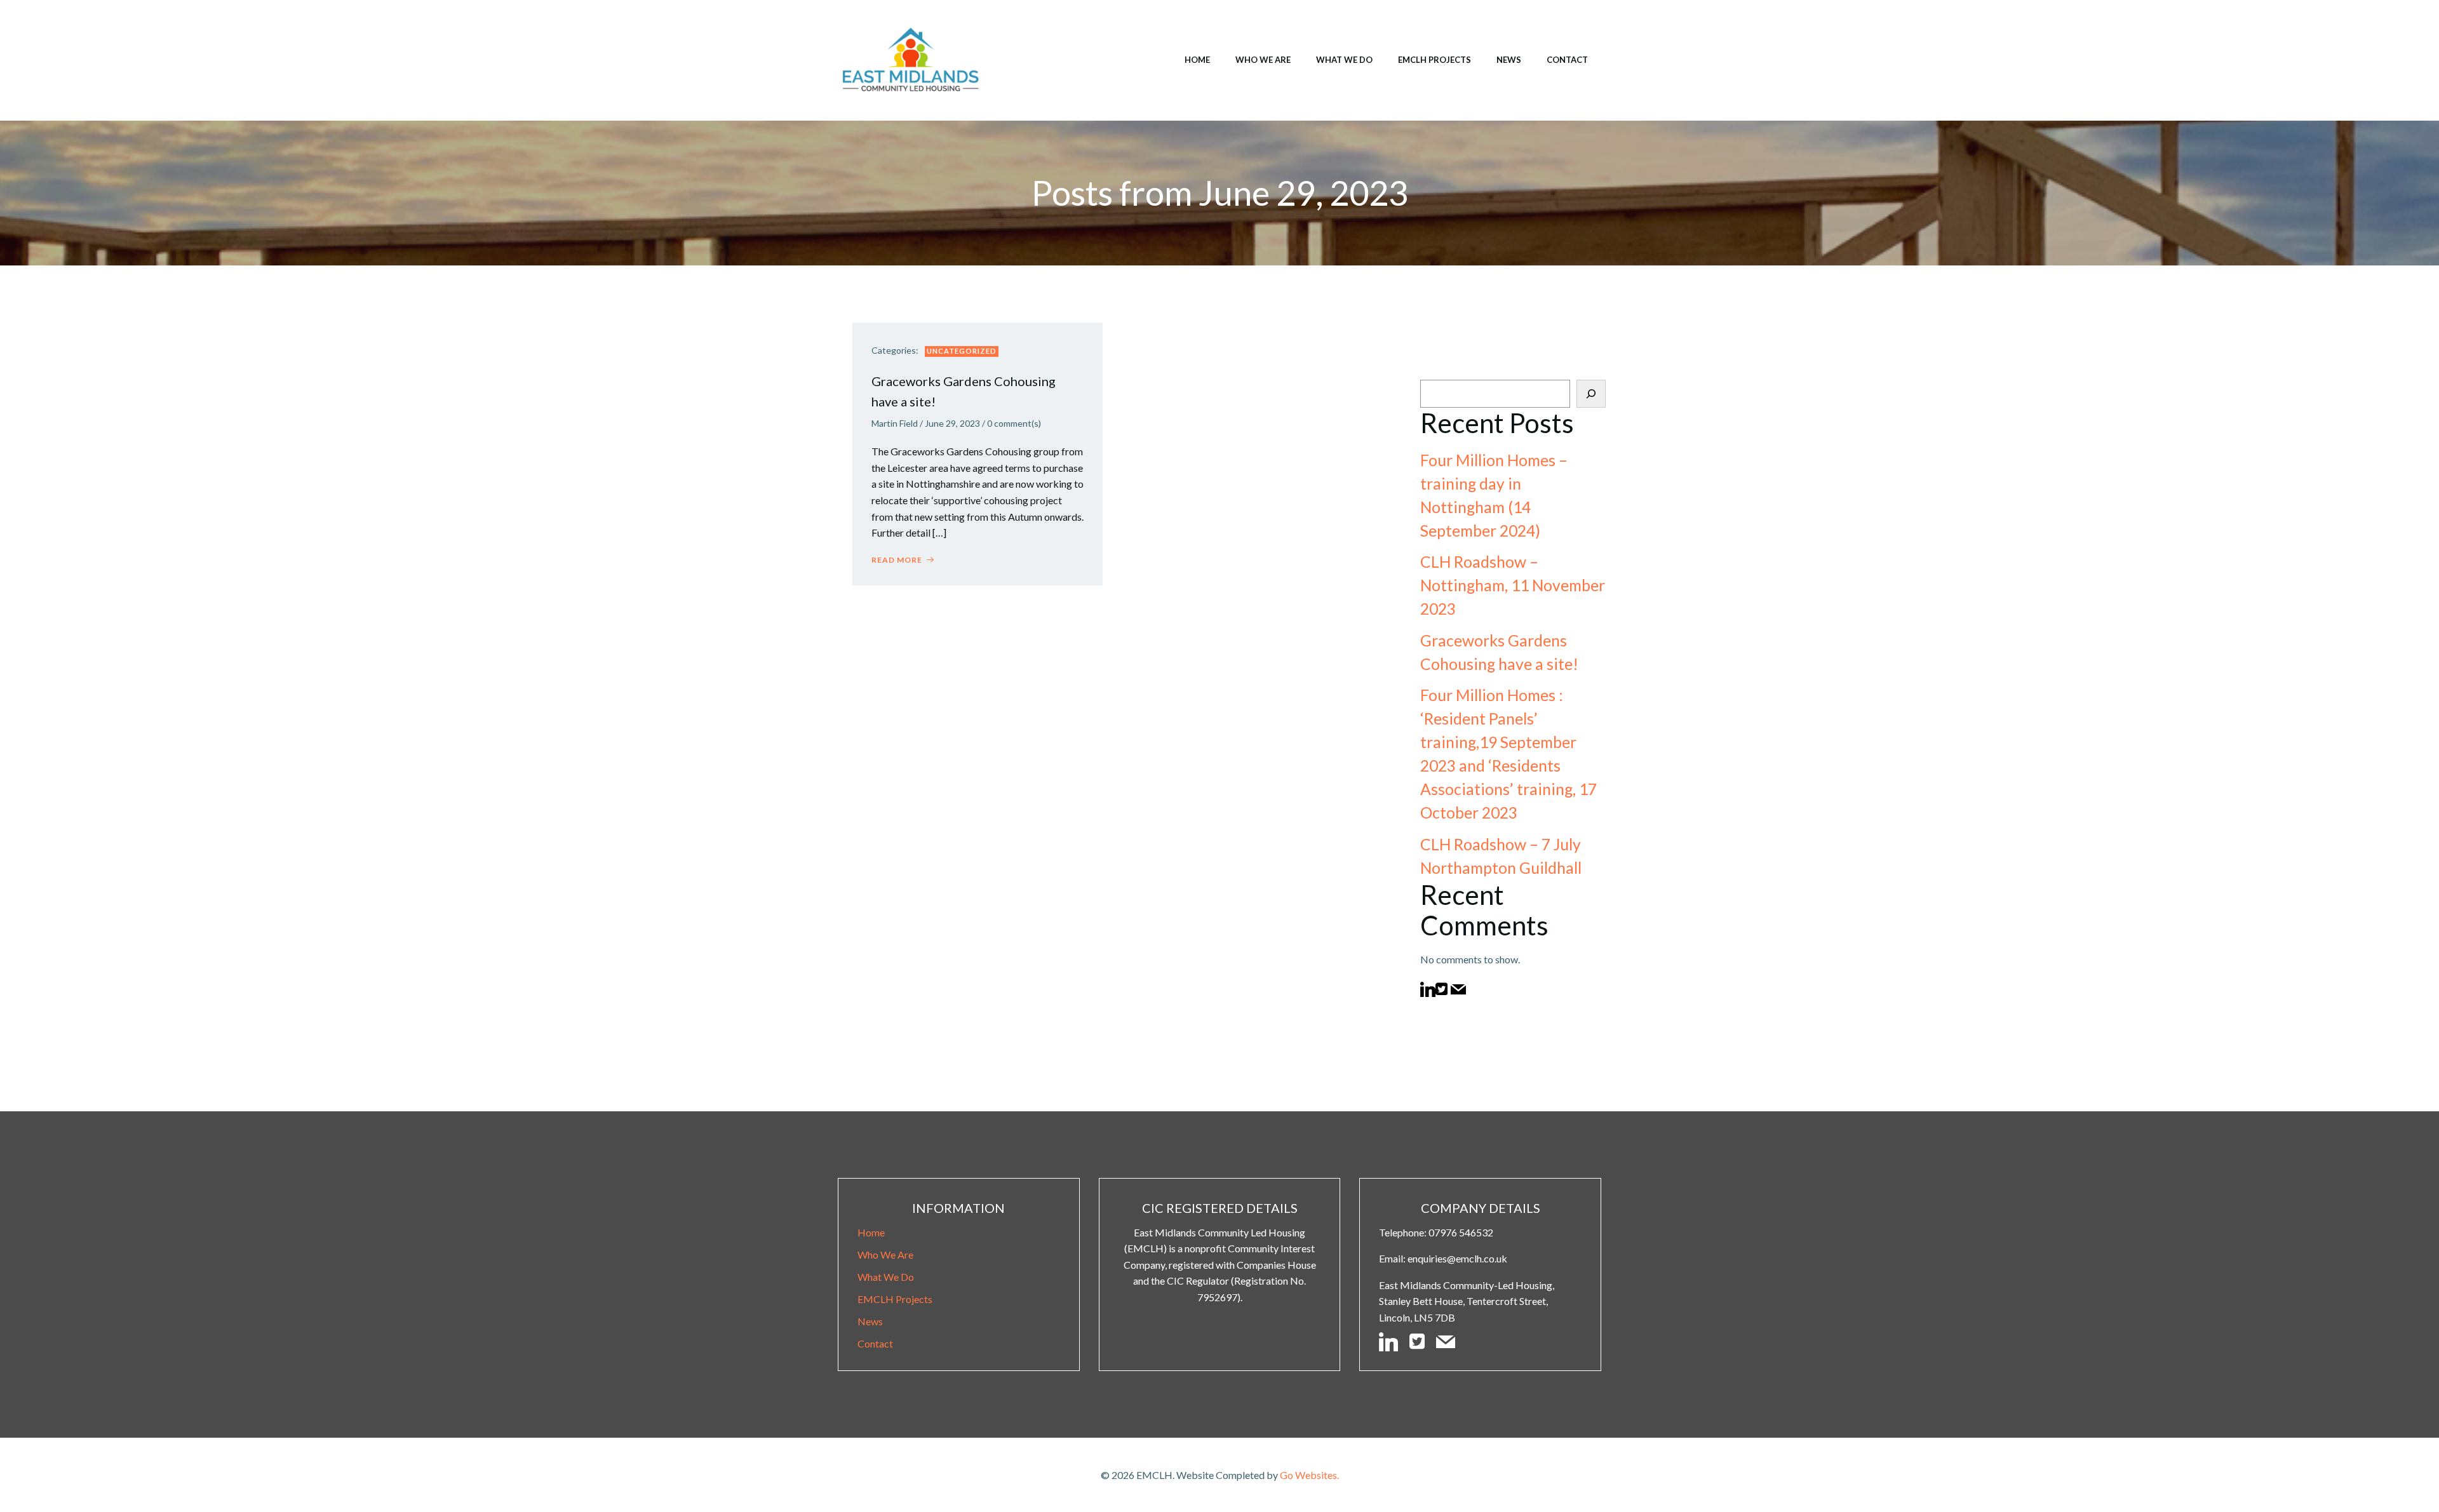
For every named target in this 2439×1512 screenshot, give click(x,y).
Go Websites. (1309, 1475)
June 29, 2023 (952, 423)
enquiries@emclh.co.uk (1457, 1258)
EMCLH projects (1435, 60)
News (1509, 60)
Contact (1567, 60)
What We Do (1344, 60)
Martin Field (895, 423)
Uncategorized (962, 351)
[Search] (1591, 394)
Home (1197, 60)
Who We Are (1263, 60)
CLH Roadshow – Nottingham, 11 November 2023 (1513, 585)
